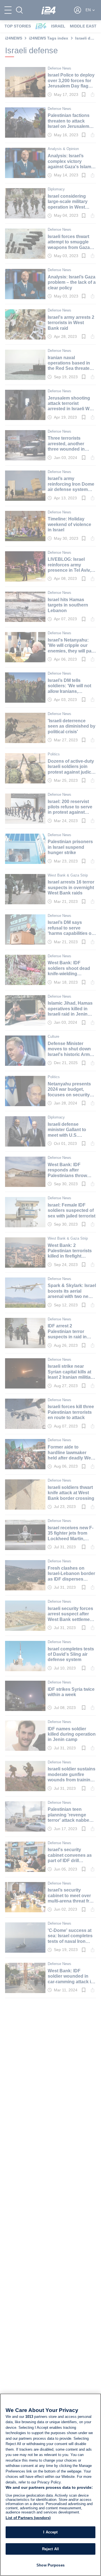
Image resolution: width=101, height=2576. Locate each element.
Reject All (50, 2549)
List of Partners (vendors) (28, 2518)
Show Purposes (50, 2565)
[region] (50, 2485)
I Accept (50, 2532)
